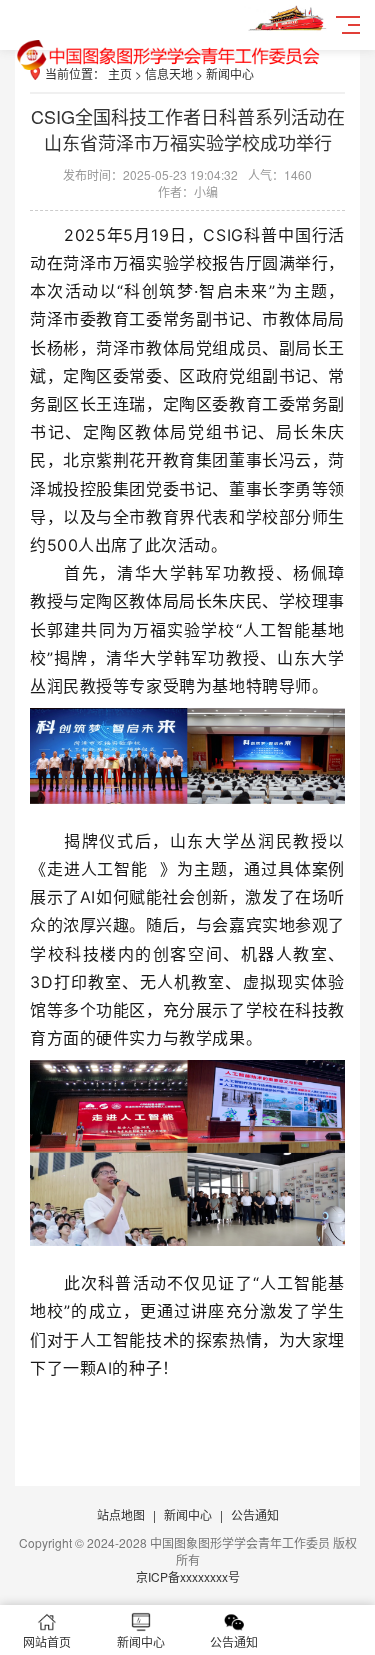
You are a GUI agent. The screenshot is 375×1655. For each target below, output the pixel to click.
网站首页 (47, 1641)
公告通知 (255, 1514)
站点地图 (121, 1514)
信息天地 (169, 73)
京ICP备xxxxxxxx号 (188, 1576)
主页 (120, 73)
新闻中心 (230, 73)
